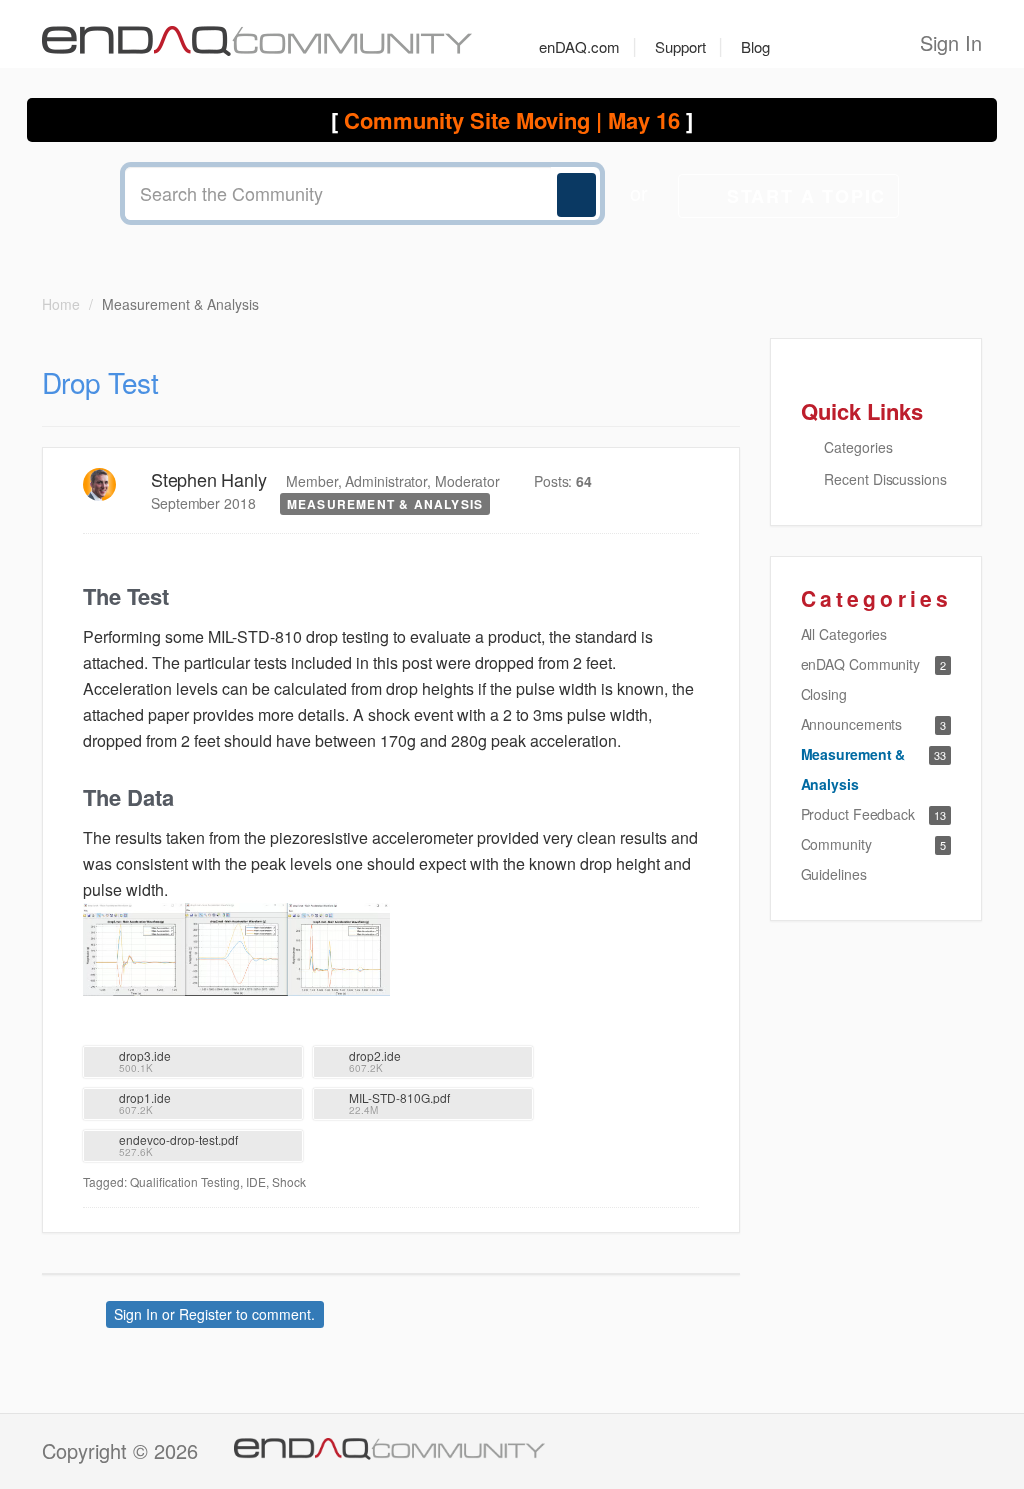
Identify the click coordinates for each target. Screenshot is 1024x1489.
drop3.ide (145, 1055)
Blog (755, 46)
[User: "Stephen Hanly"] (99, 484)
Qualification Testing (185, 1181)
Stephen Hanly (208, 479)
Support (680, 46)
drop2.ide (375, 1055)
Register (205, 1314)
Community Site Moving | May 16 (512, 120)
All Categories (844, 634)
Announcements (852, 724)
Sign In (951, 42)
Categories (857, 447)
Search (576, 195)
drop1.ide (145, 1097)
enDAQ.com (579, 46)
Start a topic (806, 196)
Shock (289, 1181)
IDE (256, 1181)
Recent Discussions (884, 479)
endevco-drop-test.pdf (178, 1139)
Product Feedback (858, 814)
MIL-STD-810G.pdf (399, 1097)
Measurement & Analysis (385, 504)
